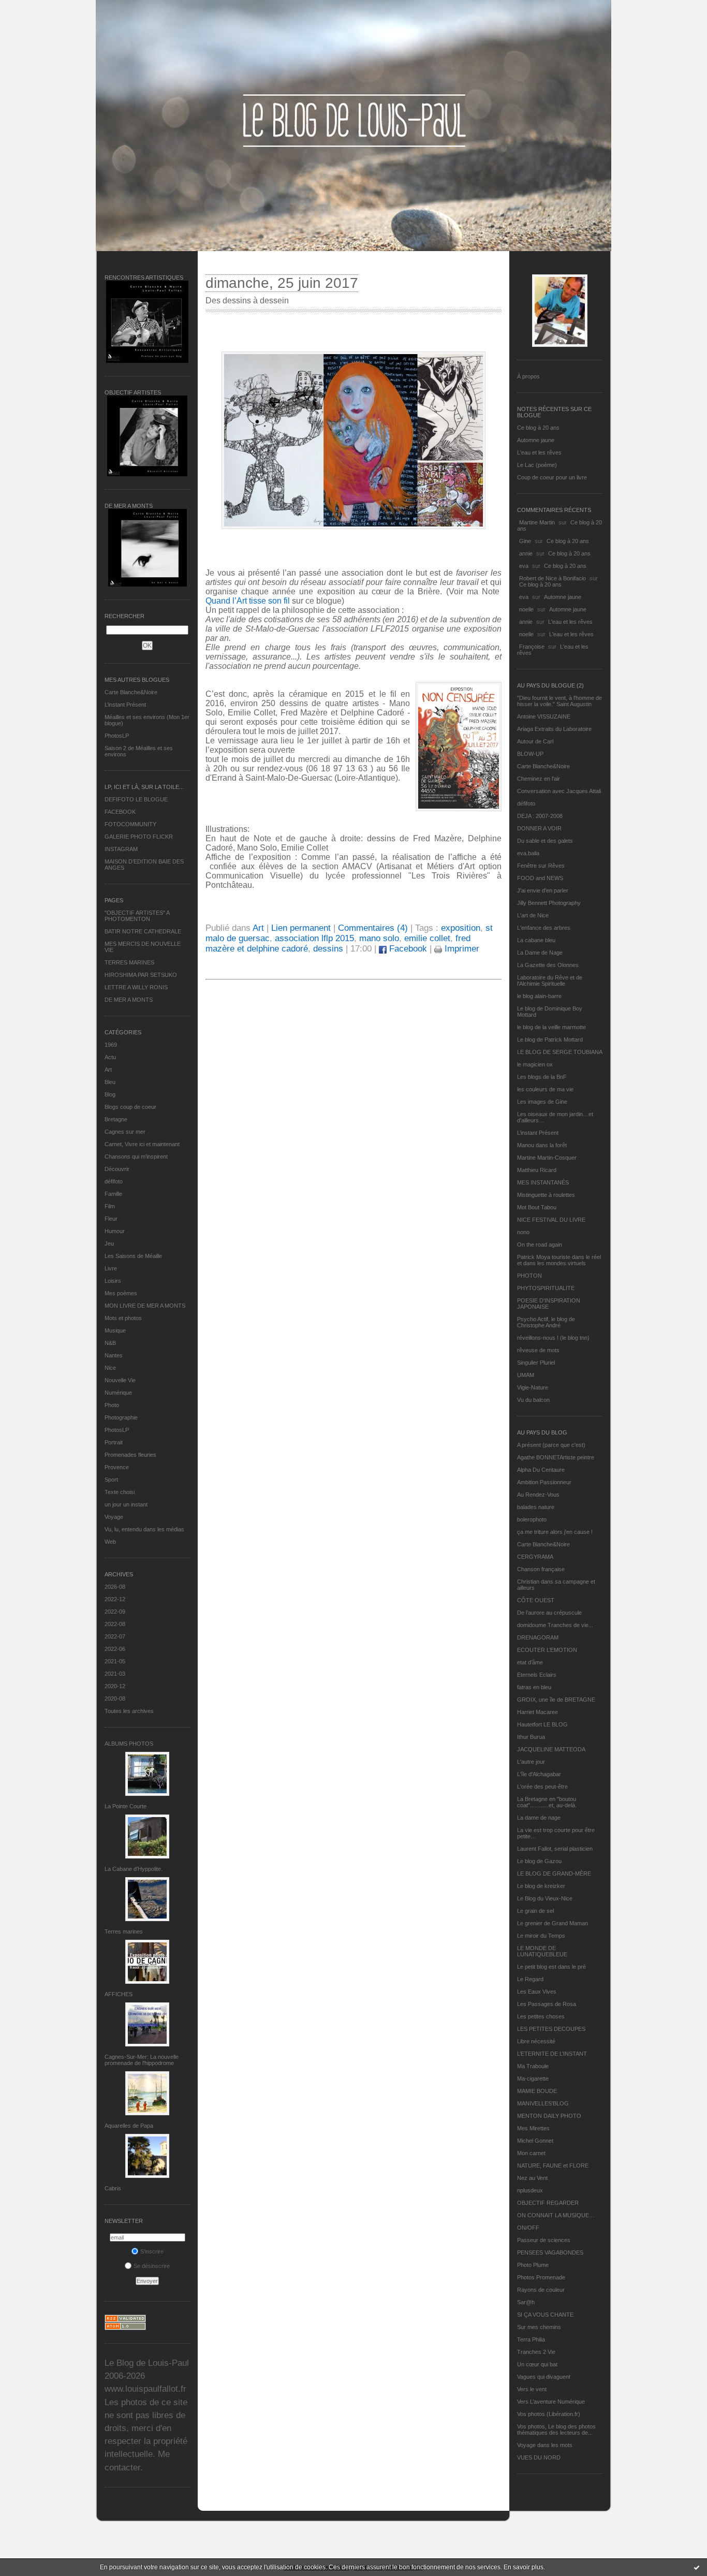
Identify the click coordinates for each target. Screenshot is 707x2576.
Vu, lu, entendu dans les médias (144, 1529)
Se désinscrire (152, 2266)
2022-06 (115, 1649)
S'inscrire (152, 2251)
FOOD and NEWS (540, 878)
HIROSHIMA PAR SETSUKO (141, 975)
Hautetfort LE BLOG (542, 1724)
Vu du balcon (533, 1400)
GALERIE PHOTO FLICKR (139, 837)
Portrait (114, 1442)
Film (110, 1206)
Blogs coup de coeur (130, 1107)
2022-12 (115, 1599)
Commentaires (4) (373, 928)
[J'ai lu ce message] (697, 2567)
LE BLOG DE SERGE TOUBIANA (560, 1052)
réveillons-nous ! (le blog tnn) (553, 1338)
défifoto (114, 1181)
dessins (328, 949)
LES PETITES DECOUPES (551, 2029)
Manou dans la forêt (542, 1145)
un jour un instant (126, 1504)
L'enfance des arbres (544, 928)
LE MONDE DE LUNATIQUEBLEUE (542, 1951)
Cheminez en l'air (539, 779)
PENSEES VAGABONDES (550, 2252)
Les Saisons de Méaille (133, 1256)
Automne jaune (536, 440)
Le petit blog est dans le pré (551, 1967)
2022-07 (115, 1636)
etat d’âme (530, 1662)
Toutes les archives (129, 1711)
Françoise (532, 647)
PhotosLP (117, 736)
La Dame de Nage (540, 953)
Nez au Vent (532, 2178)
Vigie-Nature (533, 1387)
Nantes (114, 1355)
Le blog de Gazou (539, 1861)
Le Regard (530, 1979)
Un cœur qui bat (537, 2364)
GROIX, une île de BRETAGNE (556, 1700)
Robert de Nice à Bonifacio (553, 578)
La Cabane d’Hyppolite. (134, 1869)
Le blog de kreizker (541, 1886)
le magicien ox (535, 1064)
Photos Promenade (541, 2277)
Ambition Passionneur (544, 1482)
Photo (112, 1405)
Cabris (113, 2188)
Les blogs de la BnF (542, 1077)
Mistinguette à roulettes (546, 1195)
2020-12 (115, 1686)
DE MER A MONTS (129, 1000)
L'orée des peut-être (542, 1787)
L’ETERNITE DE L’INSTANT (552, 2054)
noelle (526, 609)
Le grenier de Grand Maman (553, 1923)
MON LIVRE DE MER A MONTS (145, 1306)
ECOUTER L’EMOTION (547, 1650)
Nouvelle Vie (120, 1380)
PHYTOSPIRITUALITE (546, 1288)
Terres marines (124, 1931)
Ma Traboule (533, 2066)
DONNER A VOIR (539, 828)
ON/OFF (528, 2228)
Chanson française (541, 1569)
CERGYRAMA (535, 1557)
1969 (111, 1045)
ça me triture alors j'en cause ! (555, 1532)
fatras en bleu (534, 1687)
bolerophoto (532, 1519)
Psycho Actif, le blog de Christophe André (546, 1322)
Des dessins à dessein (247, 301)
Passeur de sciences (544, 2240)
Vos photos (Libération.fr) (549, 2414)
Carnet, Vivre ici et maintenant (142, 1144)
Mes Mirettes (533, 2128)
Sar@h (526, 2302)
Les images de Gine (542, 1102)
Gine (525, 541)
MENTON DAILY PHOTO (549, 2116)
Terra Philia (531, 2339)
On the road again (540, 1245)
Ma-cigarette (533, 2079)
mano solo (379, 938)
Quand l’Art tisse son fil (249, 601)
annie (526, 553)
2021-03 (115, 1674)
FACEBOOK (120, 812)
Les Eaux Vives (537, 1992)
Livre (111, 1268)
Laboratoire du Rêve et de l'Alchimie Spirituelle (550, 980)
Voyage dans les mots (545, 2445)
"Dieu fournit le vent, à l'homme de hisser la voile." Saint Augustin (559, 701)
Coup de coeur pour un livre (552, 477)
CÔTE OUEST (536, 1600)
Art (108, 1070)
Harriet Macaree (537, 1712)
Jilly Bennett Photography (549, 903)
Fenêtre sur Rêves (541, 866)
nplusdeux (530, 2190)
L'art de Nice (533, 915)
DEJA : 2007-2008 (540, 816)
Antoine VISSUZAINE (544, 716)
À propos (528, 376)
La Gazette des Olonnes (548, 965)
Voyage (114, 1517)
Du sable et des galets (545, 841)
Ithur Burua (531, 1737)
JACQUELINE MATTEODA (551, 1749)
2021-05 (115, 1661)
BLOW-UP (530, 754)
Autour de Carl (535, 741)
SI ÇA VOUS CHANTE (545, 2315)
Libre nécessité (536, 2041)
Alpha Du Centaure (541, 1470)
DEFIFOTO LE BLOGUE (136, 799)
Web (110, 1542)
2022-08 (115, 1624)
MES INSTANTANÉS (543, 1182)
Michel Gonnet (535, 2141)
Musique (115, 1330)
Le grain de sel (535, 1911)
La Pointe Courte (126, 1806)
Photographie (121, 1417)
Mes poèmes (121, 1293)
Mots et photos (123, 1318)
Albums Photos (129, 1744)
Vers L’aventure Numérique (551, 2402)
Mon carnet (531, 2153)
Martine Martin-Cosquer (547, 1158)
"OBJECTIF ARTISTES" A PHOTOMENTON (137, 916)
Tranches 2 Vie (536, 2352)
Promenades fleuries (130, 1455)
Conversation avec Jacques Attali (559, 791)
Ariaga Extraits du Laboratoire (554, 729)
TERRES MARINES (129, 962)
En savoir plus (524, 2567)
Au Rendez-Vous (538, 1495)
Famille (113, 1194)
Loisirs (113, 1281)
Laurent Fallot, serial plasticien (555, 1849)
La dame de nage (539, 1818)
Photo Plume (533, 2265)
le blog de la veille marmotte (551, 1027)
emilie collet (427, 938)
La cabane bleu (536, 940)
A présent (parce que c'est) (551, 1445)
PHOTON (529, 1276)
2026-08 (115, 1587)
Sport (111, 1480)
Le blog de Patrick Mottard (550, 1040)
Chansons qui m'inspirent (136, 1157)
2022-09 (115, 1612)
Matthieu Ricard (537, 1170)
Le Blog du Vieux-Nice (545, 1898)
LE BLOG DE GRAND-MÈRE (554, 1874)
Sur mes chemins (539, 2327)
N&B (110, 1343)
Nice (110, 1368)
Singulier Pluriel (536, 1363)
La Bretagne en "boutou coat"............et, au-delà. (547, 1802)
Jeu (109, 1243)
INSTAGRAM (121, 849)
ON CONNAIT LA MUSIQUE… (556, 2215)
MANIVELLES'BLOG (543, 2103)
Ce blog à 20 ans (538, 428)
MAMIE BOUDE (537, 2091)
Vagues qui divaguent (544, 2377)
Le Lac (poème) (537, 465)
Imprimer (461, 949)
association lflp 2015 (314, 938)
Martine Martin (537, 522)
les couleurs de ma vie (545, 1089)
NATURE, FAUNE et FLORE (553, 2165)
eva (524, 566)
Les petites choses (541, 2016)
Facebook (407, 949)
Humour (115, 1231)
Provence (117, 1467)
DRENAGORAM (538, 1637)
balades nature (536, 1507)
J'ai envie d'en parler (543, 890)
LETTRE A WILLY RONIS (136, 987)
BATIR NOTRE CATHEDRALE (143, 931)
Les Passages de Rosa (547, 2004)
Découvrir (117, 1169)
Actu (110, 1057)
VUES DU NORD (539, 2457)
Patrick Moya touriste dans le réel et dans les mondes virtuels (559, 1260)
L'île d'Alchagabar (539, 1774)
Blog (110, 1094)
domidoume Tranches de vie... (555, 1625)
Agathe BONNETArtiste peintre (556, 1457)
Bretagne (116, 1119)
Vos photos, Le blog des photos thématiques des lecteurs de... (556, 2429)
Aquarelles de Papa (129, 2126)
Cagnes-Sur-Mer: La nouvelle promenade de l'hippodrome (142, 2060)
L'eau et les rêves (539, 452)
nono (523, 1232)
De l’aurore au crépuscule (549, 1613)
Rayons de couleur (541, 2290)
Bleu (110, 1082)
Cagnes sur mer (125, 1132)
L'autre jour (531, 1762)
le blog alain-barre (539, 996)
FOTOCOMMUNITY (130, 824)
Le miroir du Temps (541, 1936)
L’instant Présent (125, 705)
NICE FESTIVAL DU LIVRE (551, 1220)
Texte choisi (120, 1492)
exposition (461, 928)
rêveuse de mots (538, 1350)
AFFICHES (119, 1994)
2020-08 (115, 1699)
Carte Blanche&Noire (131, 692)
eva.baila (528, 853)
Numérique (118, 1393)
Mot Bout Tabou (537, 1207)
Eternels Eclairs (537, 1675)
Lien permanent (301, 928)
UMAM (526, 1375)
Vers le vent (532, 2389)
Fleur (111, 1219)
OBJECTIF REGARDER (548, 2203)
